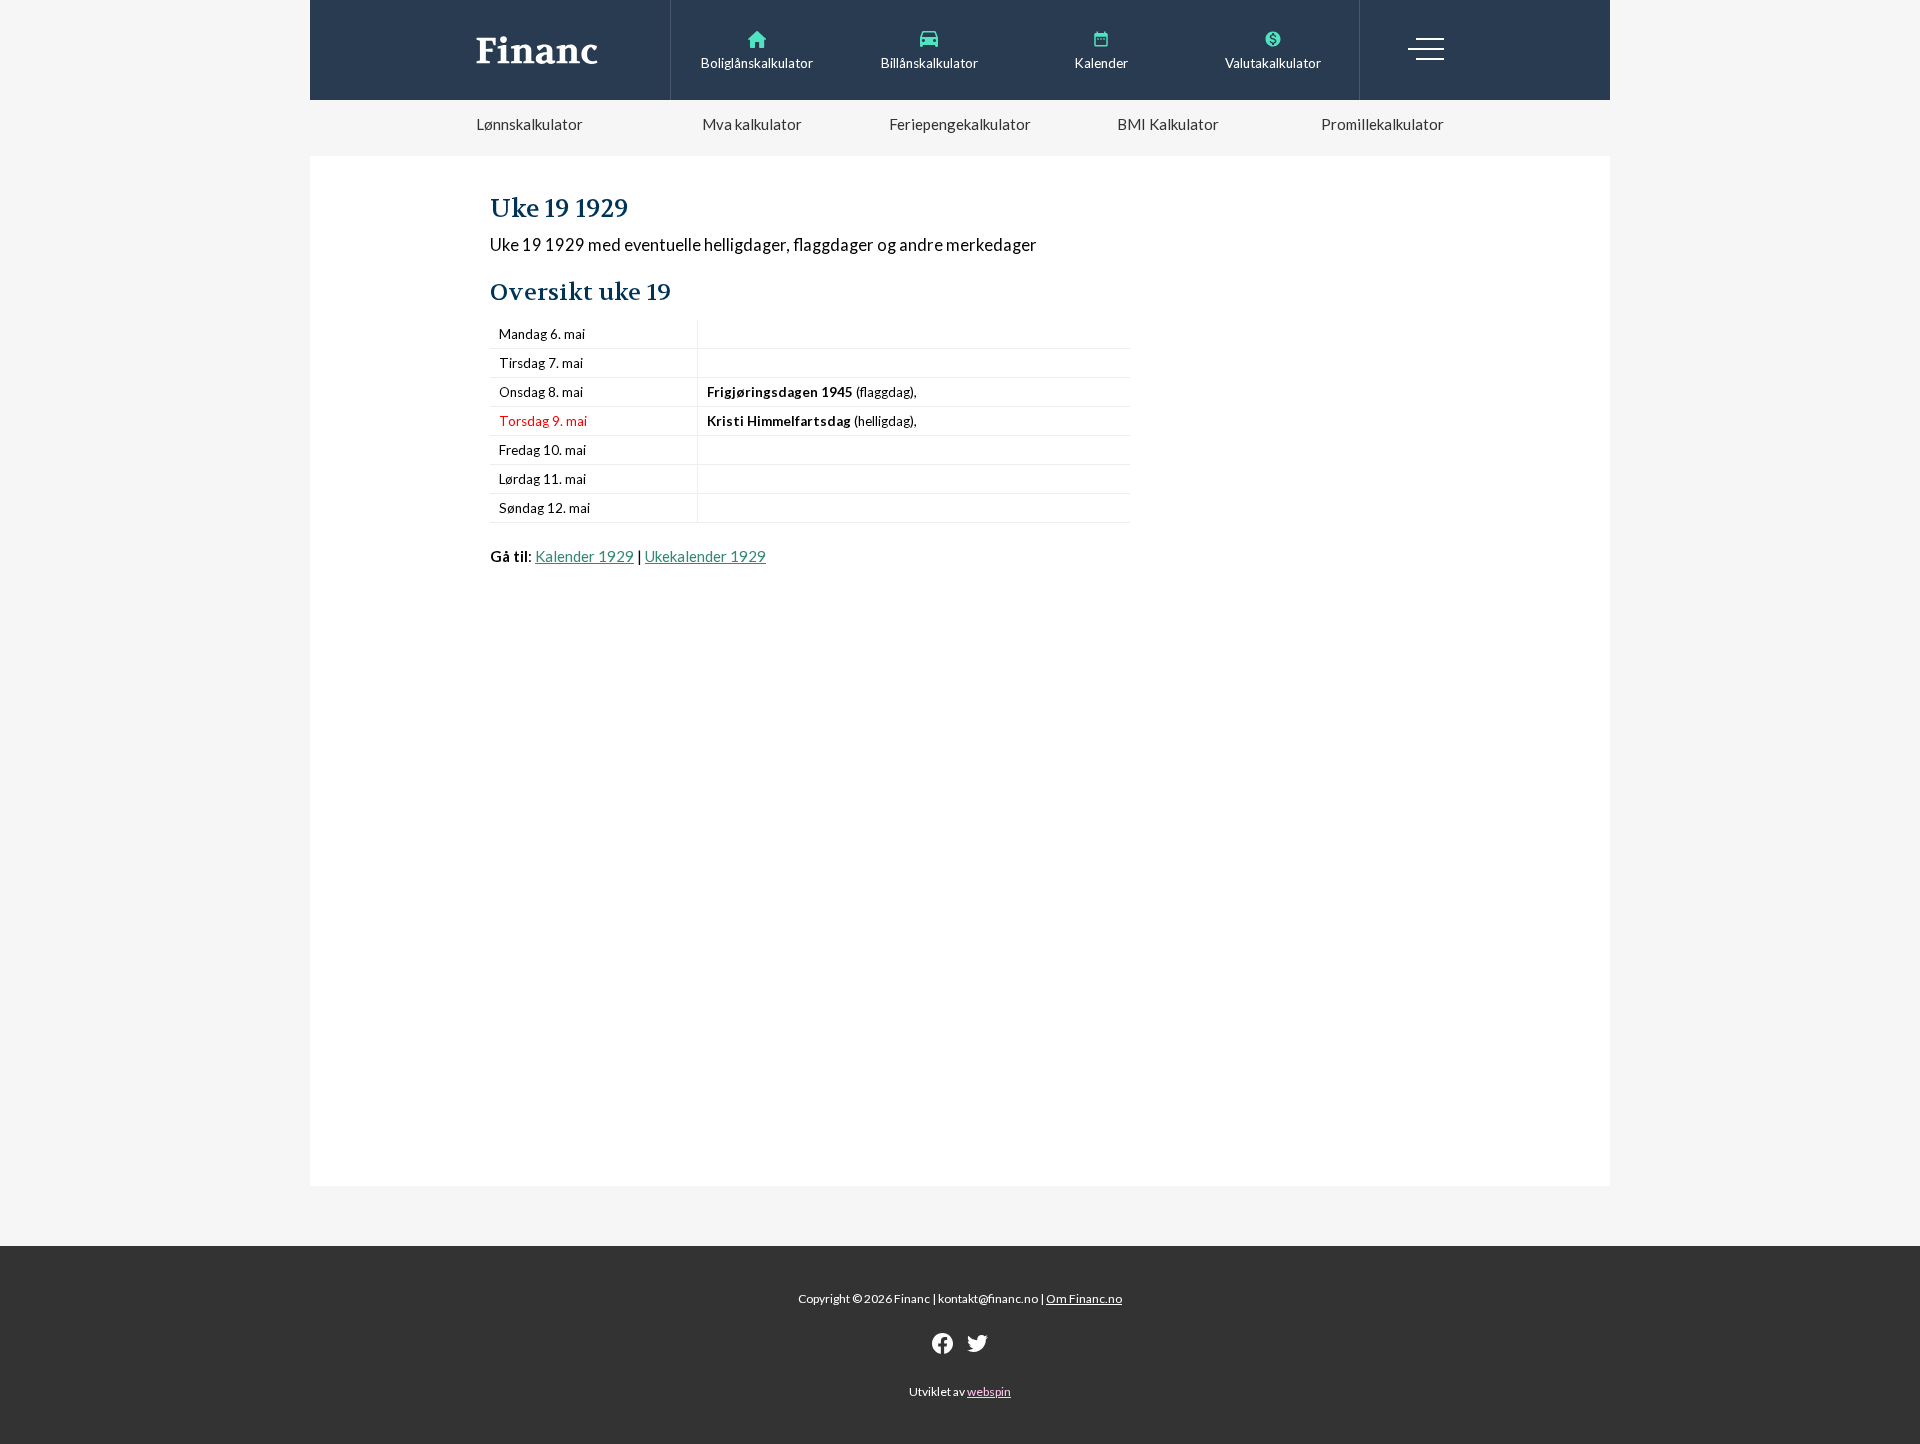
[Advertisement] (810, 766)
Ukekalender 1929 (705, 556)
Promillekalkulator (1382, 124)
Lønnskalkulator (529, 124)
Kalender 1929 (584, 556)
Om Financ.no (1084, 1298)
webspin (989, 1391)
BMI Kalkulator (1168, 124)
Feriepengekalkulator (960, 124)
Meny (1426, 49)
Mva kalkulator (752, 124)
